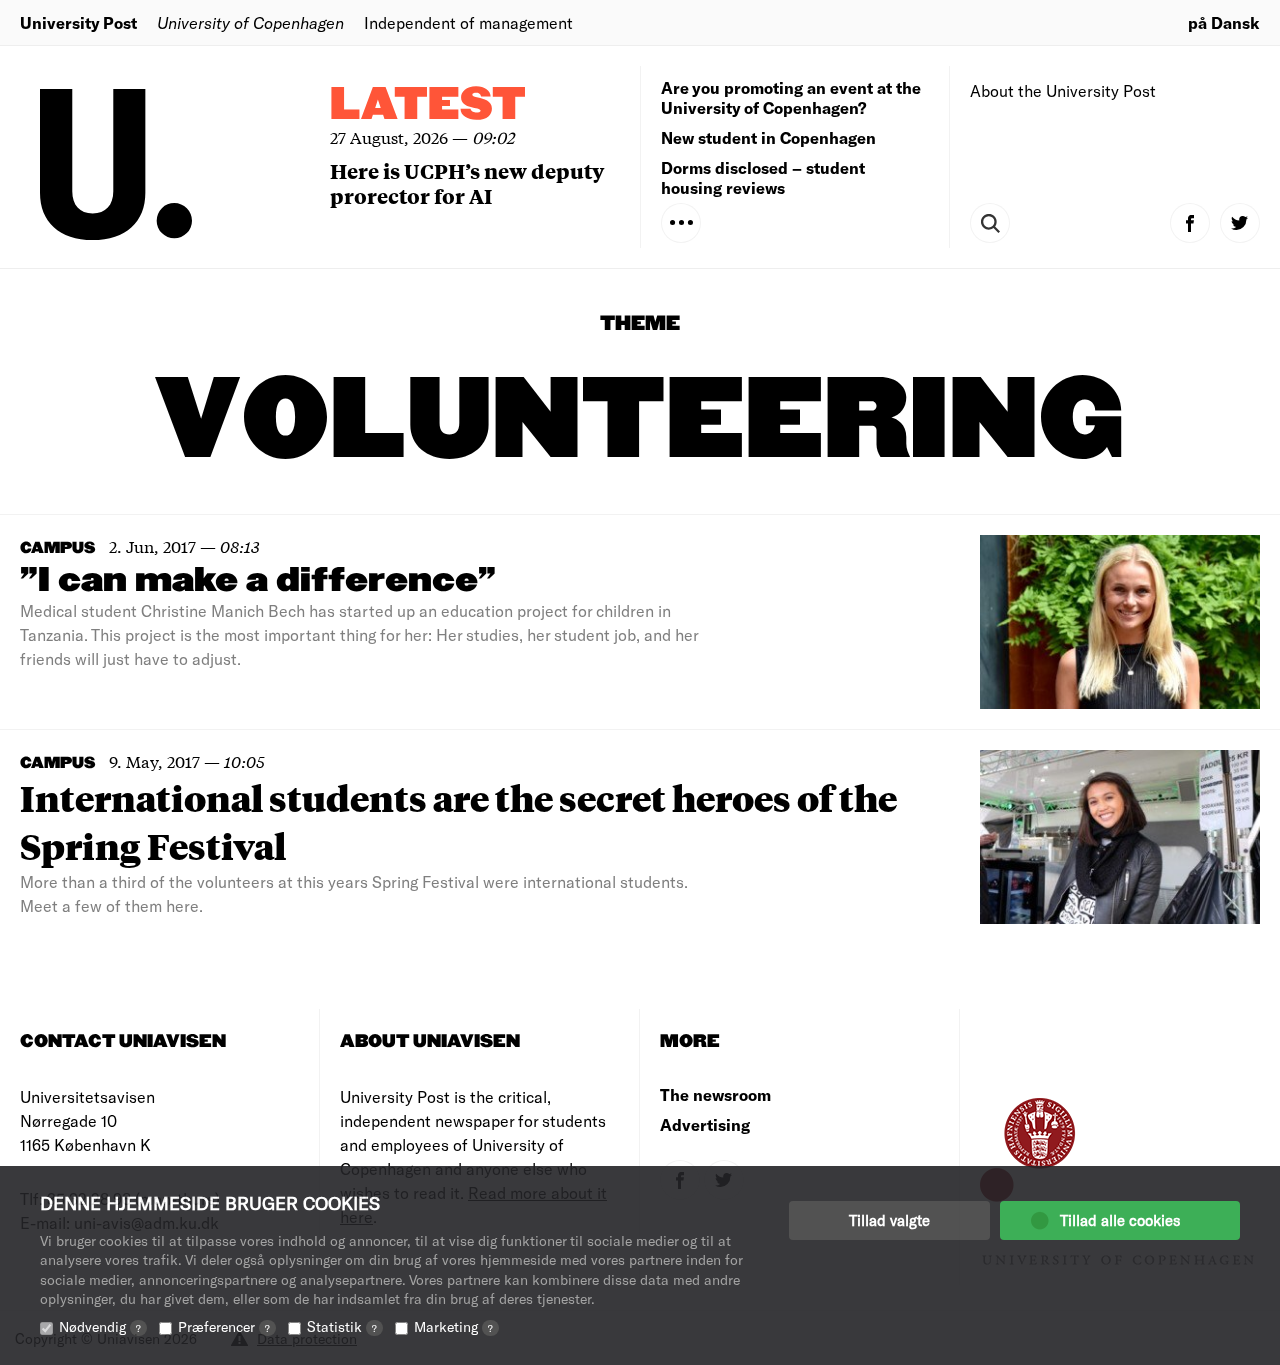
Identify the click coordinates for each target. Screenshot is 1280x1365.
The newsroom (715, 1094)
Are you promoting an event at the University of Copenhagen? (791, 97)
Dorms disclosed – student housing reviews (763, 177)
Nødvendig (100, 1326)
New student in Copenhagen (768, 137)
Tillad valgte (889, 1220)
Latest (428, 105)
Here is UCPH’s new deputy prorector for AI (467, 183)
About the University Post (1063, 90)
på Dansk (1224, 22)
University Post (78, 22)
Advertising (705, 1124)
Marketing (453, 1326)
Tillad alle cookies (1120, 1220)
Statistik (342, 1326)
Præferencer (224, 1326)
